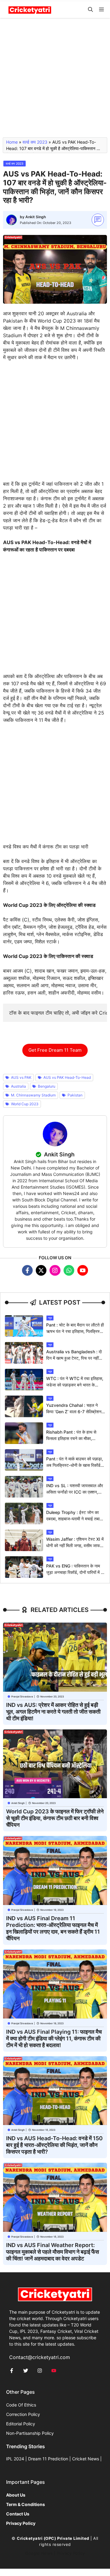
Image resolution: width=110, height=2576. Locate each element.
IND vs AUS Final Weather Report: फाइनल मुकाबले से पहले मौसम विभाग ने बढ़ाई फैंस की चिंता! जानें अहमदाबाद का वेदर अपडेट (53, 2252)
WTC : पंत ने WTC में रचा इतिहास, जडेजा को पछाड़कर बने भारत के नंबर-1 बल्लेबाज (75, 1385)
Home (12, 142)
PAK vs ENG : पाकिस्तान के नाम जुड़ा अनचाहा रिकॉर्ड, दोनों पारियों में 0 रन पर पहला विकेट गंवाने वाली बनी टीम (75, 1572)
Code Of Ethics (21, 2405)
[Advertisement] (55, 80)
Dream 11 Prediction (48, 2459)
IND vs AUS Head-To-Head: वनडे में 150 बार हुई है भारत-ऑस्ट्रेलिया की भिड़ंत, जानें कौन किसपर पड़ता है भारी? (54, 2145)
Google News (39, 2553)
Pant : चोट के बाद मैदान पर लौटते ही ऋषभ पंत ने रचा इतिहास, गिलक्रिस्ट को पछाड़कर (75, 1331)
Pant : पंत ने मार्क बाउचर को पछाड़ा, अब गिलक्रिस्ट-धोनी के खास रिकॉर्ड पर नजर (75, 1465)
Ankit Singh (36, 217)
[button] (90, 10)
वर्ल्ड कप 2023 (35, 142)
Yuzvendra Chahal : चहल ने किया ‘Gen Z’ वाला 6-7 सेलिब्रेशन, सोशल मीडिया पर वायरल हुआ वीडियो (74, 1412)
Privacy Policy (71, 2553)
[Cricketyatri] (30, 10)
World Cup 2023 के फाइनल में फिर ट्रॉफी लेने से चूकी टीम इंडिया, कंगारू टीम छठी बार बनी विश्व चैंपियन (55, 1818)
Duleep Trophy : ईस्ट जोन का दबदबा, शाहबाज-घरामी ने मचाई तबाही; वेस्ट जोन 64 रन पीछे (75, 1519)
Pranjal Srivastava (22, 1697)
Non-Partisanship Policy (30, 2433)
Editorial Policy (21, 2424)
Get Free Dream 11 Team (55, 1050)
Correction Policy (23, 2414)
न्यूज (50, 1318)
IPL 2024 (15, 2459)
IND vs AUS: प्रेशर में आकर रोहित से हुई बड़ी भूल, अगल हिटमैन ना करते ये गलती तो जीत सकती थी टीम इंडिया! (53, 1712)
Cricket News (86, 2459)
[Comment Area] (98, 220)
